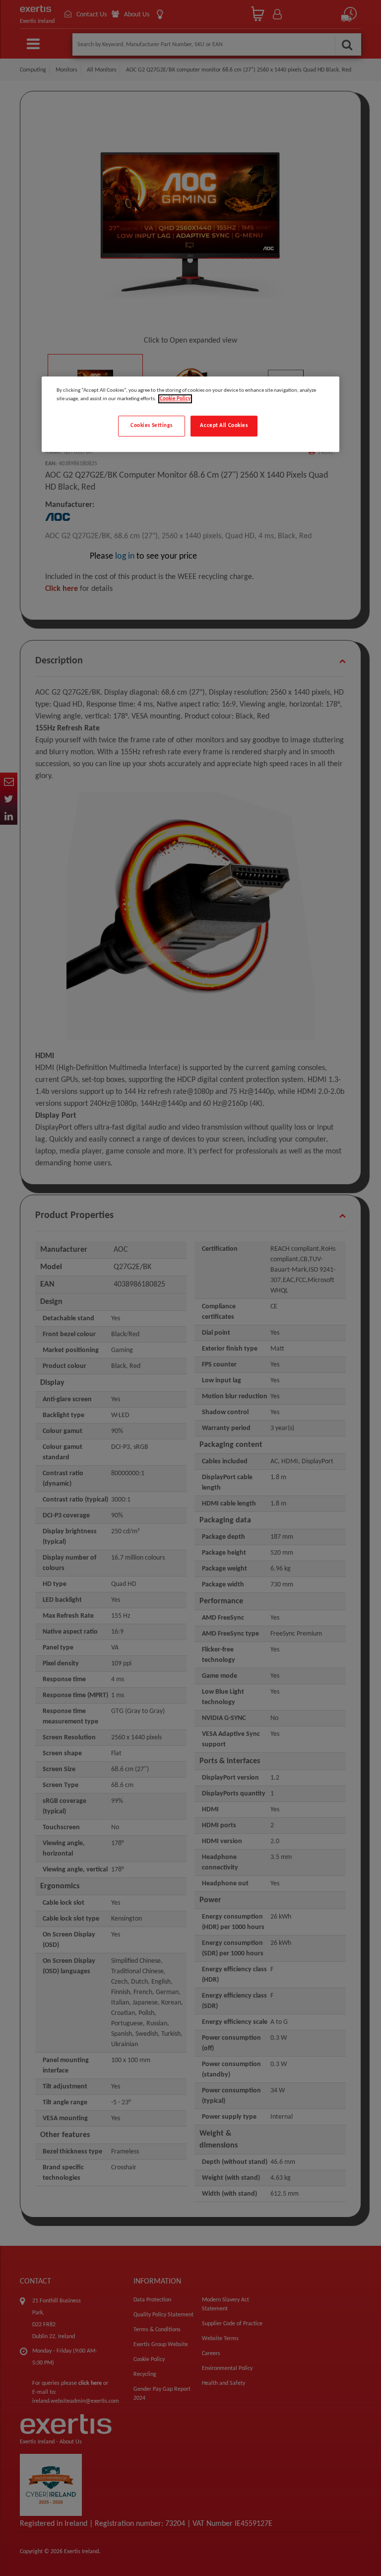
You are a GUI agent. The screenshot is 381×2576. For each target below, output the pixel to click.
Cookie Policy (175, 399)
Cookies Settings (151, 426)
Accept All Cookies (224, 426)
